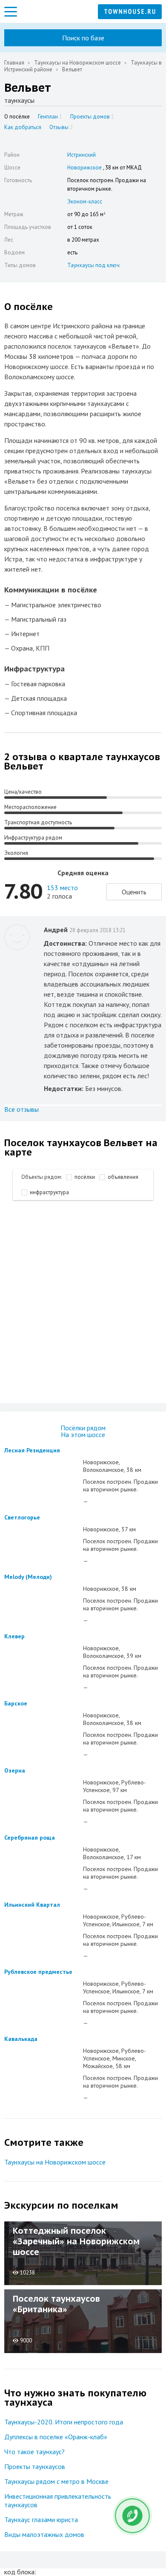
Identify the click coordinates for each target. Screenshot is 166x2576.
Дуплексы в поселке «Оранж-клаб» (56, 2437)
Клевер (14, 1636)
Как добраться (23, 127)
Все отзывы (21, 1109)
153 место (62, 888)
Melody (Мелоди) (28, 1577)
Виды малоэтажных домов (44, 2534)
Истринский (82, 155)
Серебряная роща (30, 1838)
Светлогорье (22, 1517)
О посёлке (17, 117)
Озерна (15, 1770)
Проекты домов (92, 117)
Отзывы (61, 127)
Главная (14, 63)
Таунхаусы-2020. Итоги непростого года (64, 2422)
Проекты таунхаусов (35, 2466)
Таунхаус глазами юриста (41, 2520)
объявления (123, 1177)
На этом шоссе (83, 1435)
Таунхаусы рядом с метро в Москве (56, 2481)
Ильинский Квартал (32, 1905)
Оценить (134, 892)
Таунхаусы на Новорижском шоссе (77, 63)
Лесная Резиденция (32, 1450)
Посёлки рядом (83, 1428)
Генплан (50, 117)
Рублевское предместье (38, 1972)
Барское (16, 1703)
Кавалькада (21, 2039)
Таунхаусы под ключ (93, 265)
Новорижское (84, 168)
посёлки (85, 1177)
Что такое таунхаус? (34, 2452)
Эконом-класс (85, 202)
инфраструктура (49, 1192)
